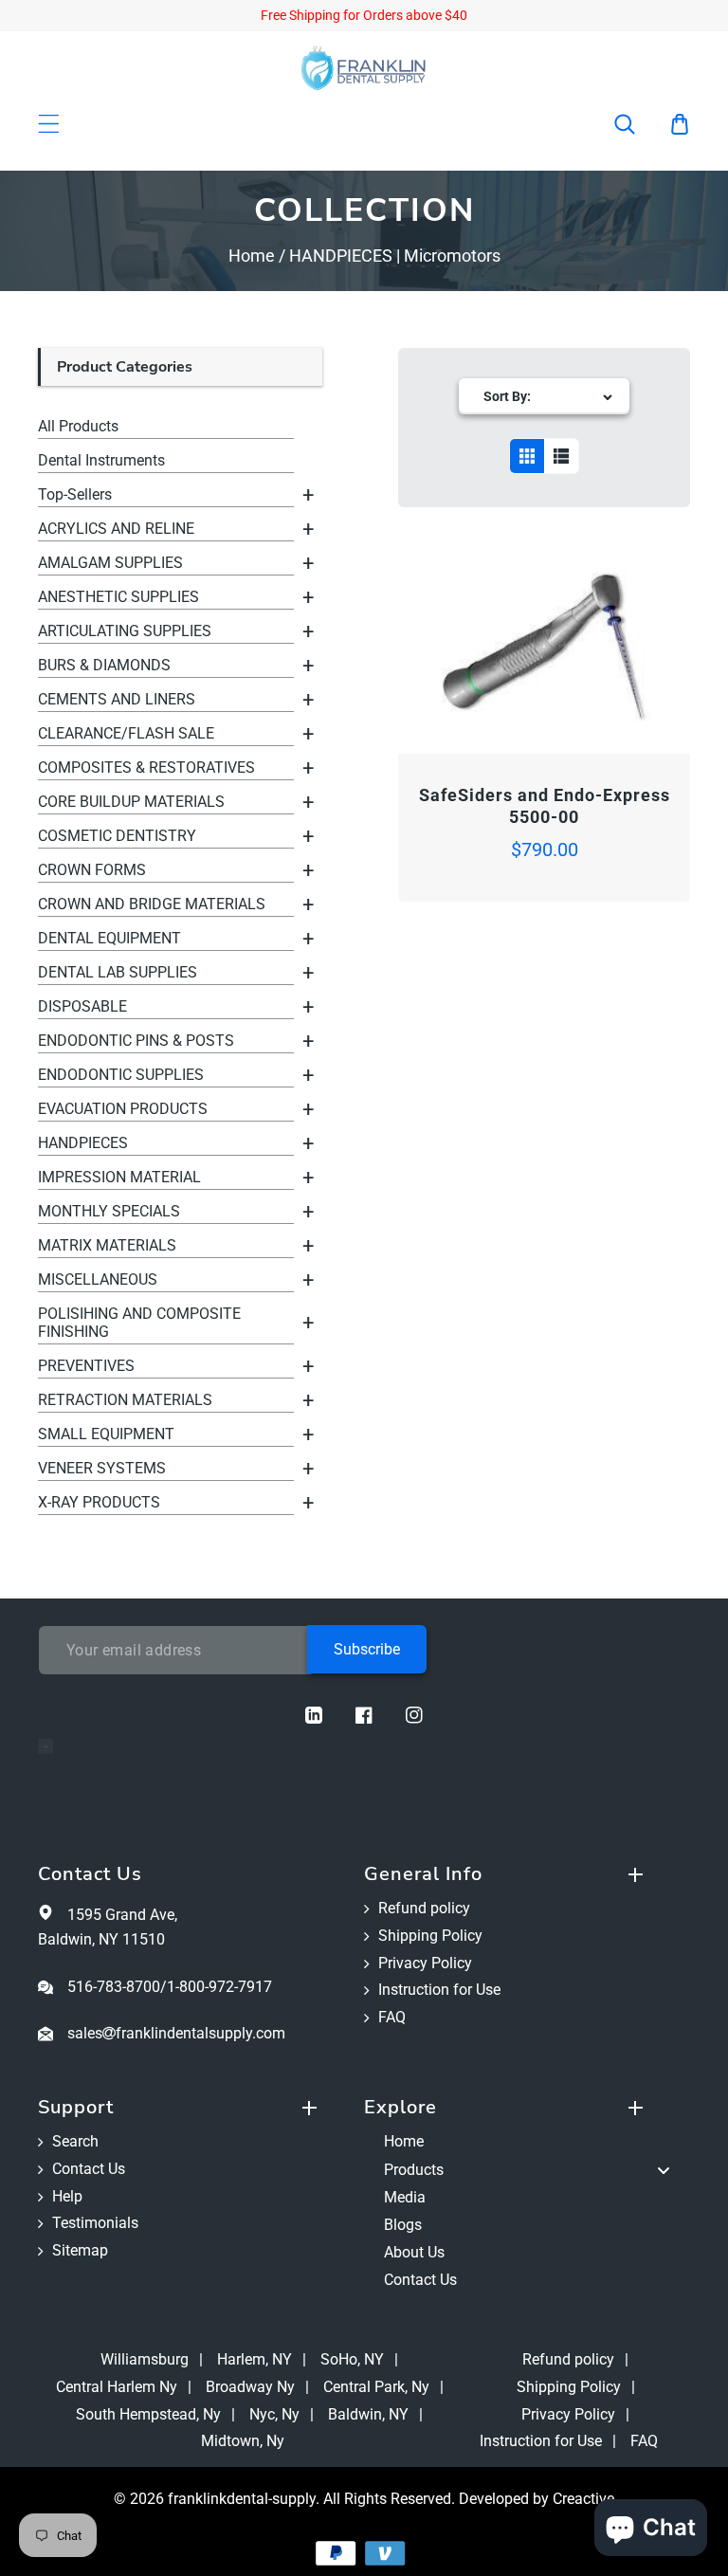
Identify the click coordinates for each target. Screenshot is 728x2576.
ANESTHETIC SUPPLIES (118, 597)
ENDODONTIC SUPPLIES (121, 1075)
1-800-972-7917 (219, 1987)
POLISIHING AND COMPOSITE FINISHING (139, 1323)
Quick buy (472, 700)
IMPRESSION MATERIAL (119, 1177)
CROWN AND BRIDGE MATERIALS (152, 904)
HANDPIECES (83, 1143)
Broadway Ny (250, 2387)
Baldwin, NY (368, 2414)
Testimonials (95, 2223)
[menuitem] (527, 2142)
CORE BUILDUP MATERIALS (131, 802)
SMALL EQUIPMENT (106, 1434)
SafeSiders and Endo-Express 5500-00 (545, 806)
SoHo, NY (352, 2359)
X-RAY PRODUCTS (99, 1502)
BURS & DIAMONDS (104, 665)
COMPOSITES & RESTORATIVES (146, 767)
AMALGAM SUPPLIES (110, 563)
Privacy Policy (425, 1963)
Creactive (583, 2499)
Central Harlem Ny (117, 2387)
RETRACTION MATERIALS (125, 1400)
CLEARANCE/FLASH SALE (126, 733)
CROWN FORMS (92, 870)
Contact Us (89, 2169)
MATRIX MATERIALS (107, 1245)
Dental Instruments (101, 460)
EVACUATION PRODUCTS (123, 1109)
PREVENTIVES (86, 1366)
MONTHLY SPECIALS (109, 1211)
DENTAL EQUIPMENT (109, 938)
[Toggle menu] (664, 2170)
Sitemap (80, 2250)
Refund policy (424, 1908)
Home (252, 256)
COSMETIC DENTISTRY (117, 836)
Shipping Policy (430, 1936)
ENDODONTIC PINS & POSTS (136, 1041)
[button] (637, 124)
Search (75, 2141)
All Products (78, 426)
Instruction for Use (439, 1990)
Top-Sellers (75, 494)
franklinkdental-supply (242, 2499)
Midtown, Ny (243, 2441)
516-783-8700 (114, 1987)
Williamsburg (145, 2359)
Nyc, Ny (274, 2414)
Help (67, 2196)
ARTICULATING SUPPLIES (125, 631)
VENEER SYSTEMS (102, 1468)
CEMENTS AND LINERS (117, 699)
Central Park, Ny (376, 2387)
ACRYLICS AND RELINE (116, 529)
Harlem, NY (255, 2359)
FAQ (392, 2017)
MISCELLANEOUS (98, 1279)
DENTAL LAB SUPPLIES (118, 972)
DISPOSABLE (82, 1006)
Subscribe (367, 1649)
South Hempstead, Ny (148, 2414)
